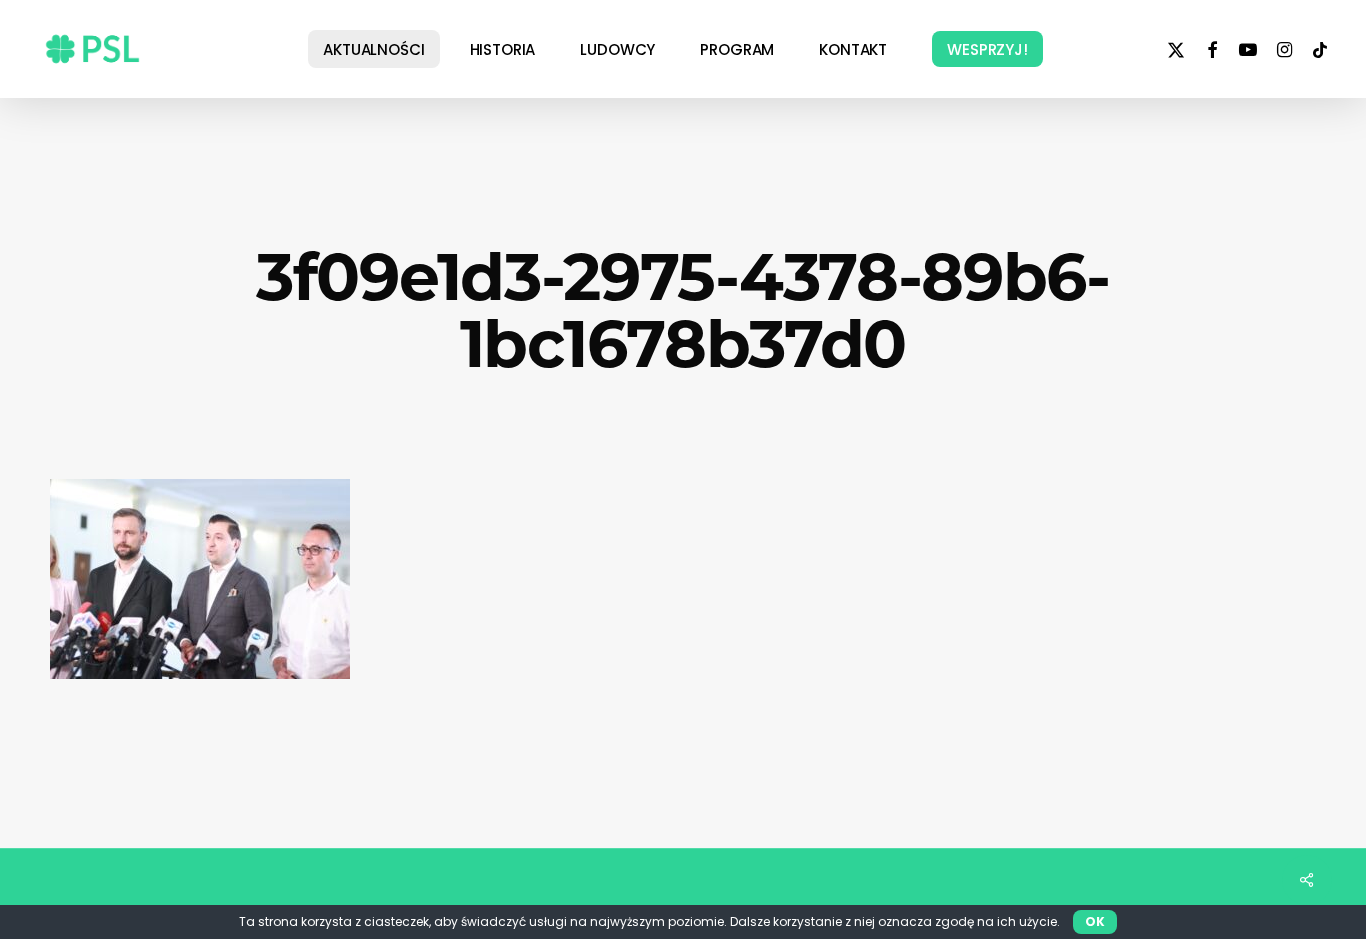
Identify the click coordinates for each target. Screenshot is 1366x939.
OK (1095, 921)
